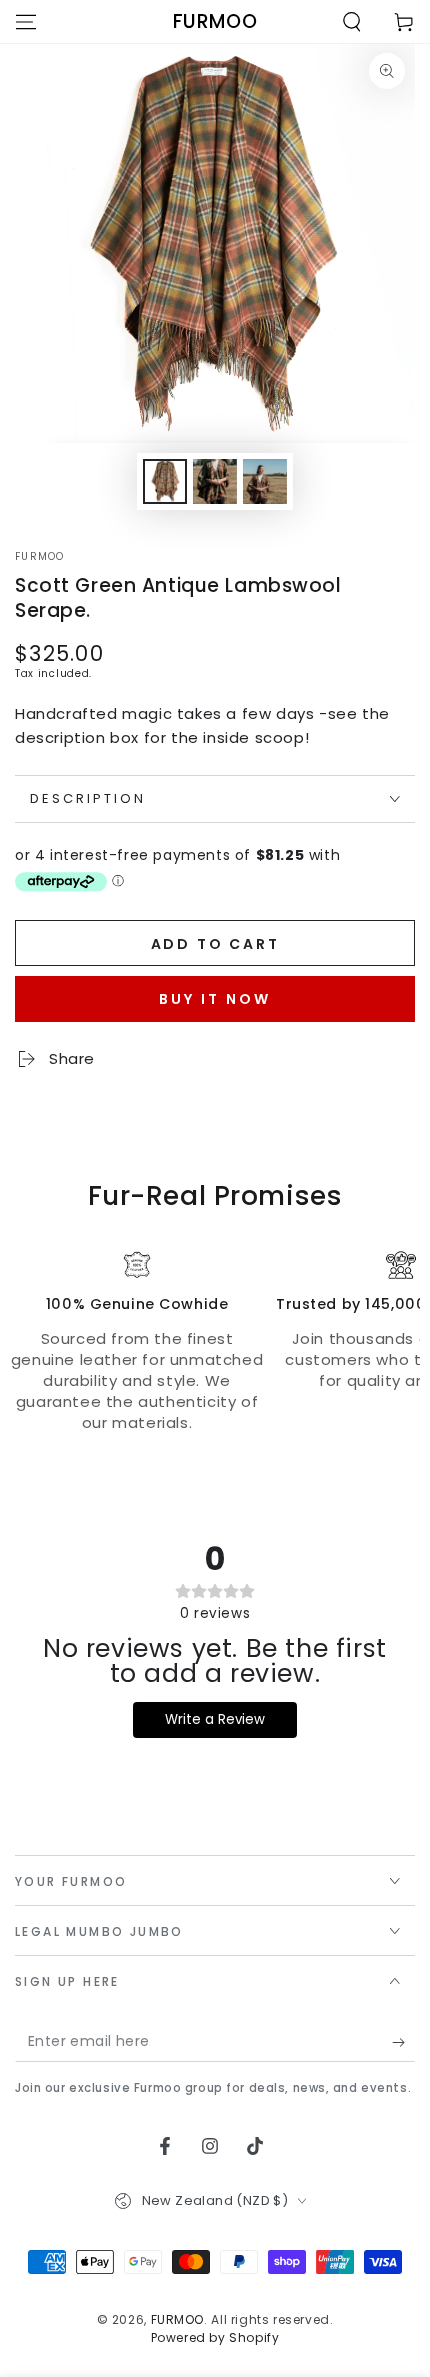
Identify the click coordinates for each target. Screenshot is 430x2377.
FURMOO (40, 557)
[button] (352, 22)
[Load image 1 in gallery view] (165, 481)
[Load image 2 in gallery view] (215, 481)
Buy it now (215, 999)
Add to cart (215, 944)
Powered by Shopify (215, 2338)
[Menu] (26, 22)
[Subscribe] (403, 2042)
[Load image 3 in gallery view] (265, 481)
